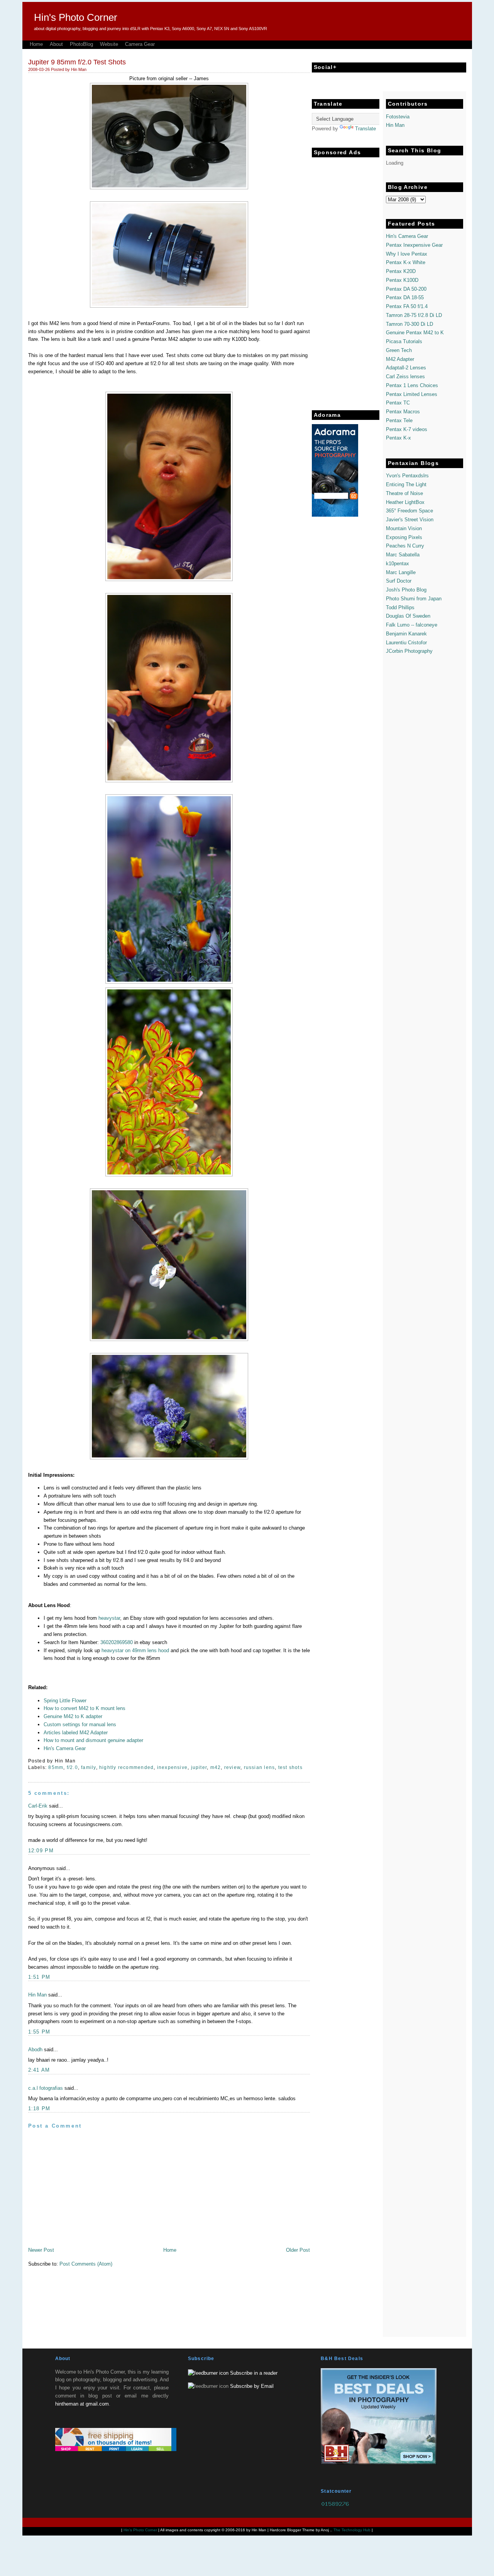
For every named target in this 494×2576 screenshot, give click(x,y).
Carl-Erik (38, 1806)
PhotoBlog (81, 44)
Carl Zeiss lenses (405, 377)
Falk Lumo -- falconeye (412, 625)
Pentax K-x (398, 438)
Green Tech (399, 350)
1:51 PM (39, 1977)
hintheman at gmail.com (82, 2404)
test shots (290, 1767)
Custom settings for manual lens (80, 1724)
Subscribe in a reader (254, 2373)
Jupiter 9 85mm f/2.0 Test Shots (77, 62)
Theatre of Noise (404, 493)
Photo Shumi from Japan (414, 599)
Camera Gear (140, 44)
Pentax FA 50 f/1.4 (407, 306)
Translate (365, 129)
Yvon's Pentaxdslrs (407, 476)
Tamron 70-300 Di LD (409, 324)
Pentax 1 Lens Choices (412, 385)
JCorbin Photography (409, 651)
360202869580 (117, 1642)
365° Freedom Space (409, 511)
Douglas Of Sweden (408, 616)
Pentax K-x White (406, 262)
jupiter (199, 1767)
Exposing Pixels (404, 537)
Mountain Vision (404, 528)
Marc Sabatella (403, 555)
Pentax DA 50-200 (406, 289)
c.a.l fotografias (46, 2088)
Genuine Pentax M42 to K (415, 333)
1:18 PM (39, 2108)
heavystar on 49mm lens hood (135, 1650)
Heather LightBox (405, 502)
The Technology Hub (352, 2530)
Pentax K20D (401, 271)
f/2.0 (72, 1767)
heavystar (109, 1618)
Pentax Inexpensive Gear (414, 245)
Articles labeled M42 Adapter (76, 1733)
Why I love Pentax (407, 254)
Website (109, 44)
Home (36, 44)
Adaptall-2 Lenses (406, 368)
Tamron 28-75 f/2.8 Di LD (414, 315)
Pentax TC (398, 403)
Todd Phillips (400, 607)
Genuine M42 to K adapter (73, 1716)
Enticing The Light (406, 484)
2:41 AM (39, 2070)
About (56, 44)
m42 (216, 1767)
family (88, 1767)
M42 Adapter (400, 359)
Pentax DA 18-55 (405, 297)
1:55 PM (39, 2032)
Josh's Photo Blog (406, 590)
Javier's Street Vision (410, 520)
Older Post (298, 2250)
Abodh (35, 2050)
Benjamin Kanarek (406, 634)
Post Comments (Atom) (86, 2264)
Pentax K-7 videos (407, 429)
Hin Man (37, 1995)
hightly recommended (126, 1767)
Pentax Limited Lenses (412, 394)
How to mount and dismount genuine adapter (93, 1740)
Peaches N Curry (405, 546)
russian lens (260, 1767)
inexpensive (172, 1767)
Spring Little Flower (65, 1701)
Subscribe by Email (252, 2386)
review (232, 1767)
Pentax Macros (403, 412)
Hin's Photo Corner (76, 17)
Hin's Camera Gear (65, 1748)
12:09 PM (41, 1851)
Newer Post (41, 2250)
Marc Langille (401, 572)
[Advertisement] (343, 277)
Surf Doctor (399, 581)
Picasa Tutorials (404, 341)
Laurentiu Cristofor (406, 643)
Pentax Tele (399, 420)
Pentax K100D (402, 280)
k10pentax (398, 564)
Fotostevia (398, 117)
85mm (56, 1767)
